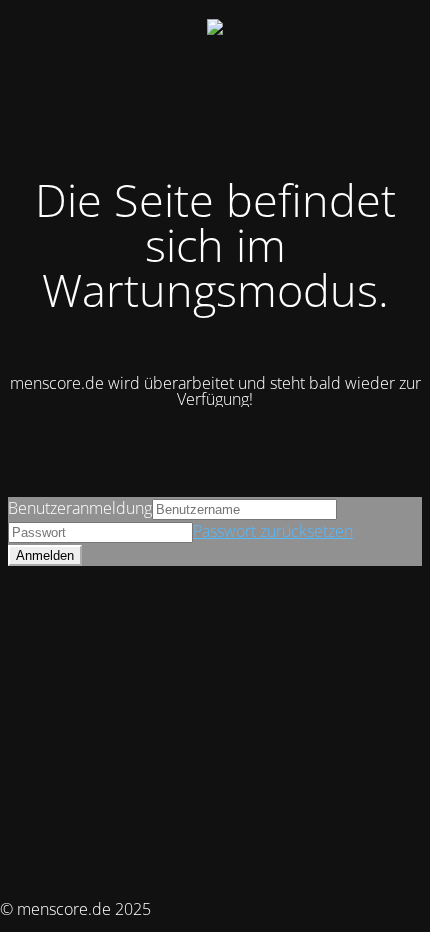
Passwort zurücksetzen (273, 531)
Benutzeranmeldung (80, 508)
